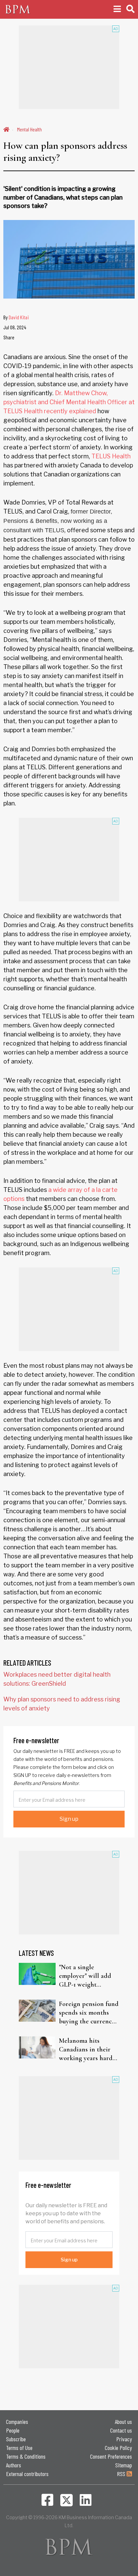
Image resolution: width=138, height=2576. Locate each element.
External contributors (27, 2474)
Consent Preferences (111, 2456)
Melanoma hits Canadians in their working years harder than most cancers (89, 2050)
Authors (14, 2465)
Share (9, 337)
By (16, 317)
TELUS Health (111, 456)
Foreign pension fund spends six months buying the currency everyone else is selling (89, 2013)
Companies (17, 2422)
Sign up (69, 1819)
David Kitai (19, 317)
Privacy (124, 2439)
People (13, 2430)
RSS (122, 2474)
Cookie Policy (118, 2448)
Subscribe (16, 2439)
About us (123, 2422)
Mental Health (29, 129)
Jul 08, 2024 (15, 327)
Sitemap (124, 2465)
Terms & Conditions (26, 2456)
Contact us (121, 2430)
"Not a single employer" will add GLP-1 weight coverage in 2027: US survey (87, 1976)
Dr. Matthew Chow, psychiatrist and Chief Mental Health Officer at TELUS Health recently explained (69, 402)
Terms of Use (19, 2448)
